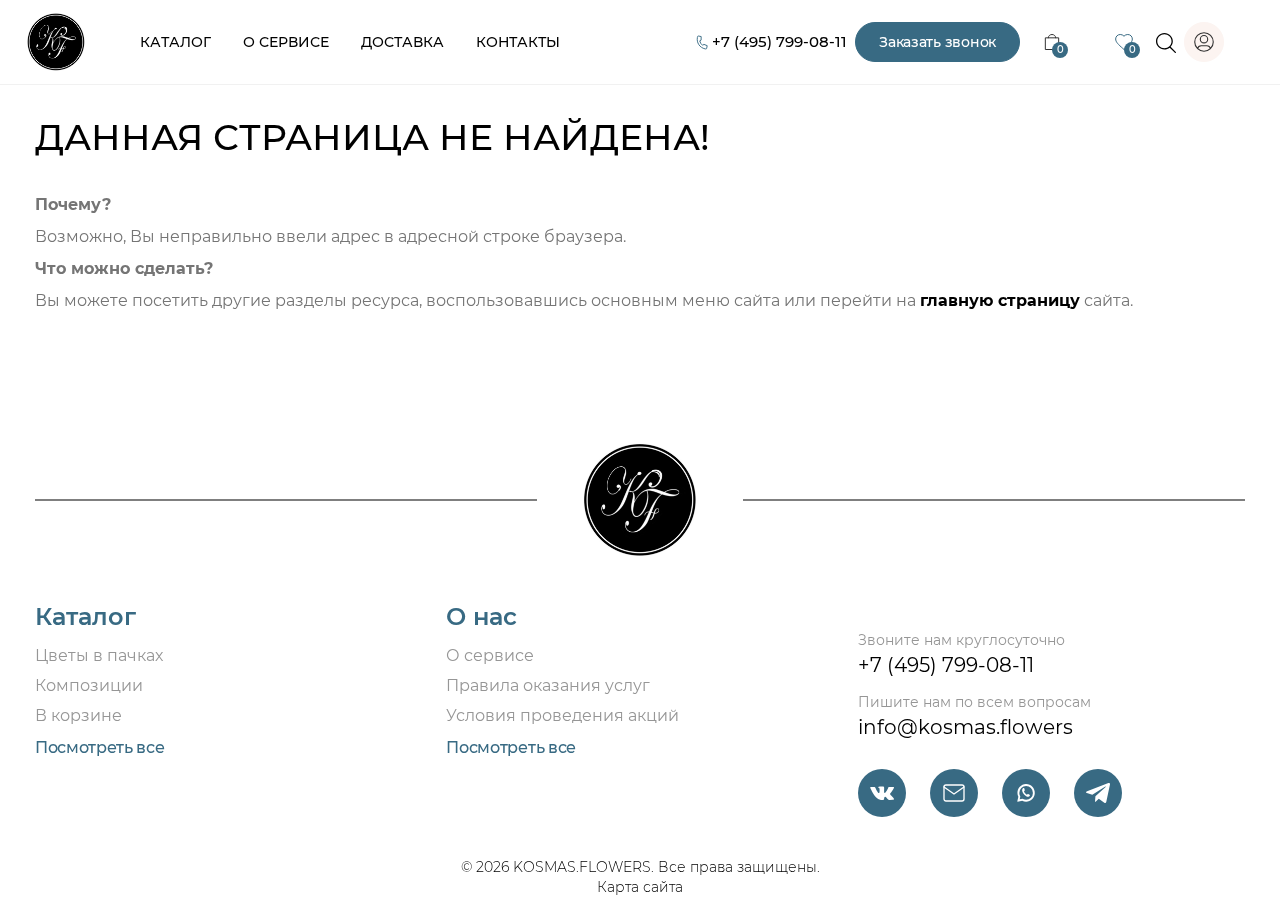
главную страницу (1000, 300)
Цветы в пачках (99, 655)
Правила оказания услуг (548, 685)
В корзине (78, 715)
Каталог (175, 42)
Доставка (402, 42)
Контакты (518, 42)
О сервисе (286, 42)
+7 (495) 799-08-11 (779, 41)
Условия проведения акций (562, 715)
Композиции (89, 685)
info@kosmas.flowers (965, 727)
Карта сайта (640, 887)
